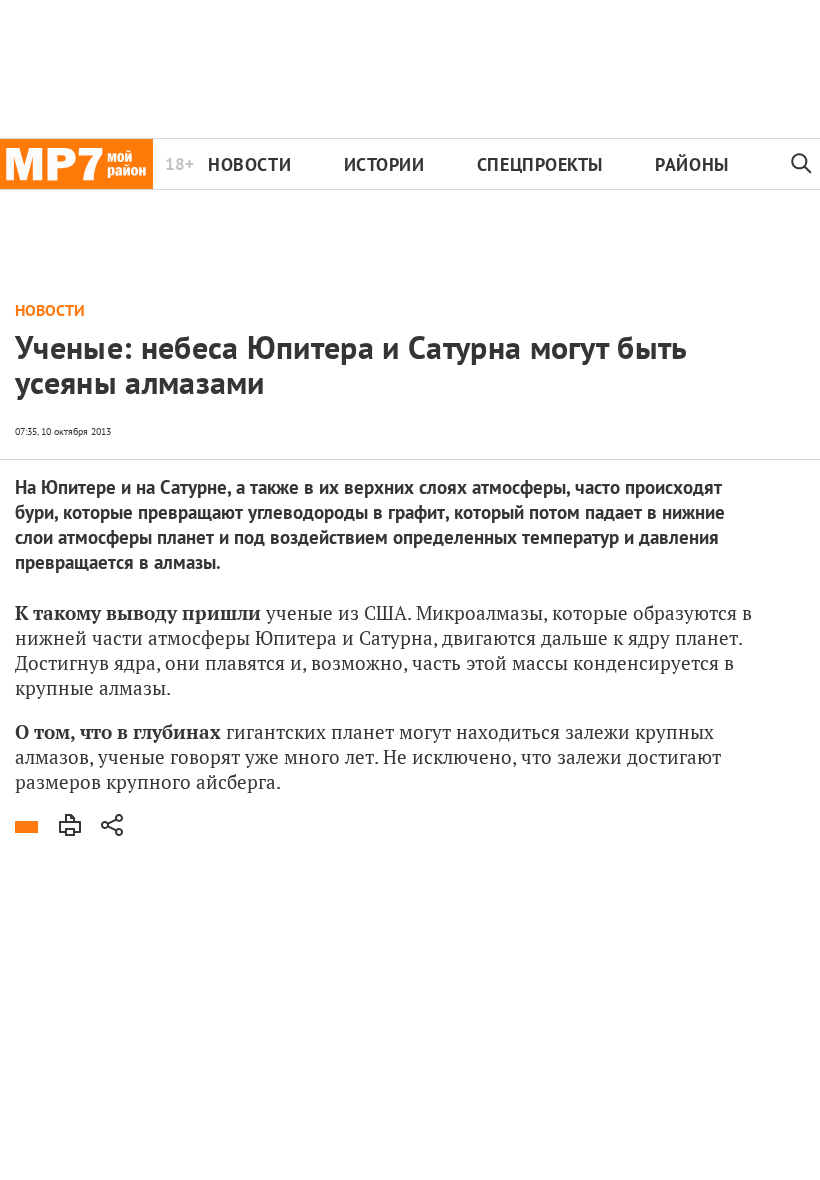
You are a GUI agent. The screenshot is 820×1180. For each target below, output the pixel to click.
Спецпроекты (540, 164)
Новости (249, 164)
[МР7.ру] (76, 164)
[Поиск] (801, 164)
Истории (384, 164)
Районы (691, 164)
